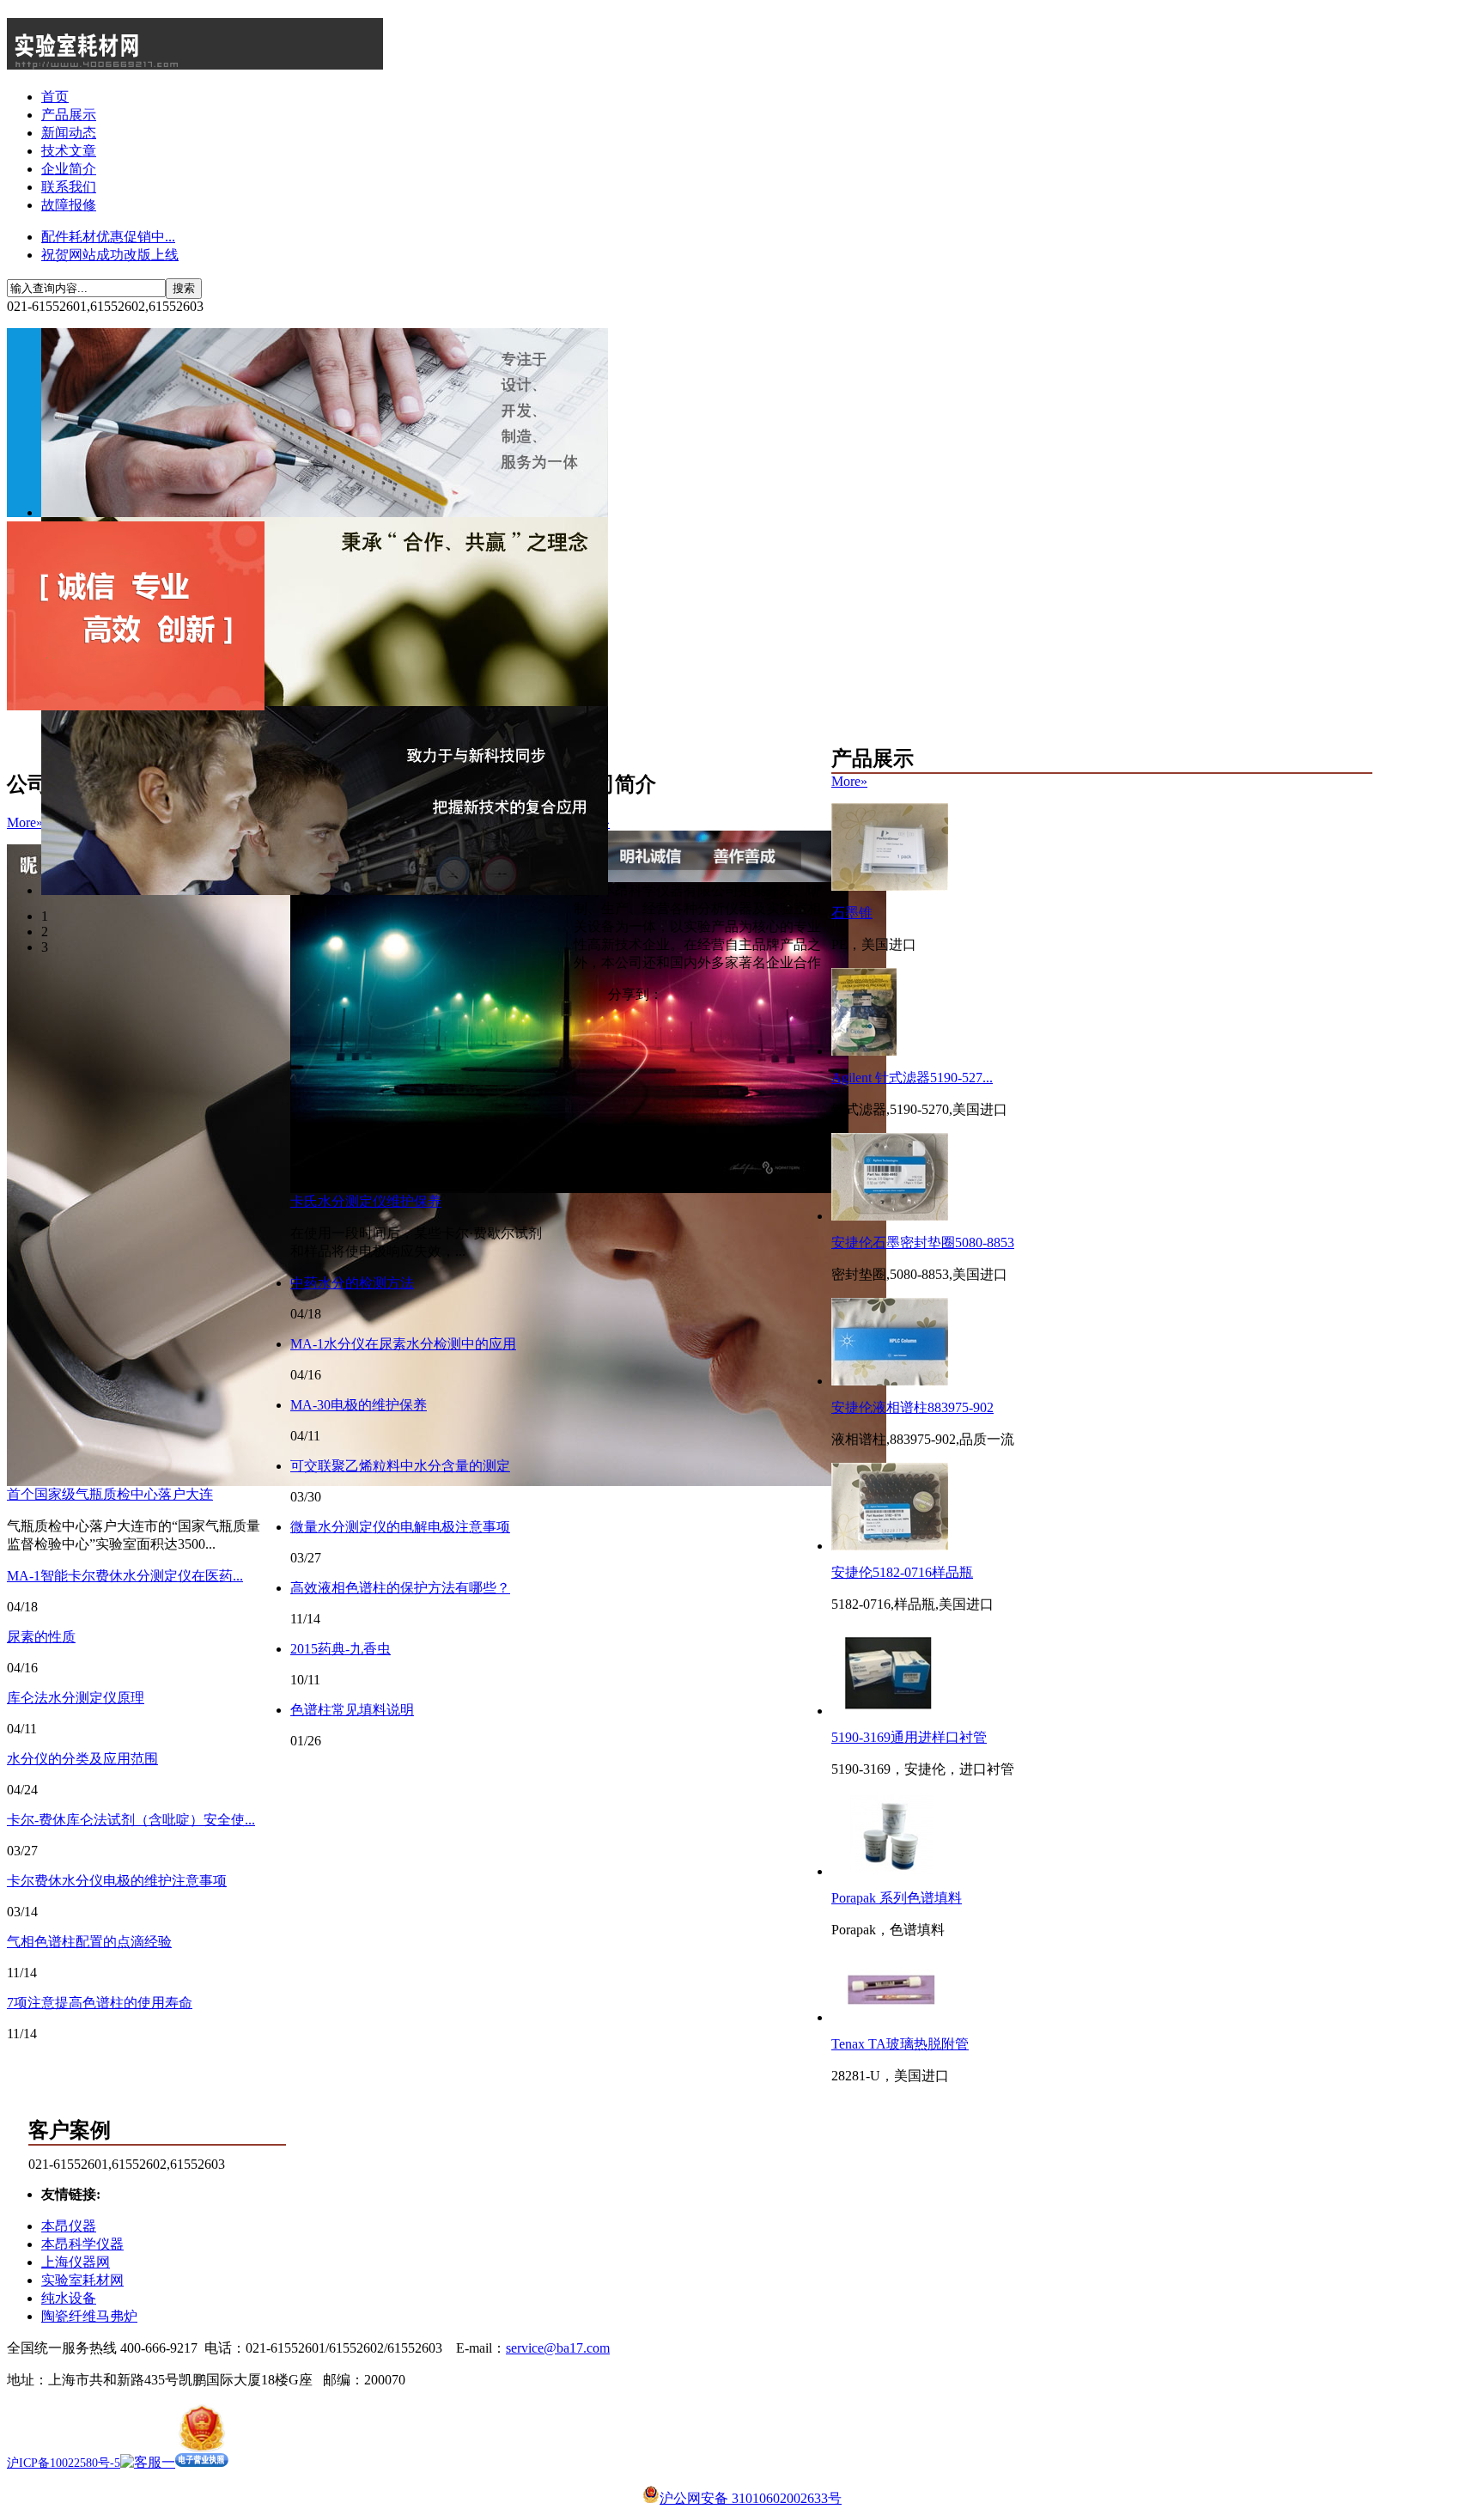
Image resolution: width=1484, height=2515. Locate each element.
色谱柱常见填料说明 (352, 1710)
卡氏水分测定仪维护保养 (366, 1201)
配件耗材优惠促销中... (108, 237)
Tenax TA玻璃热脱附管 (900, 2044)
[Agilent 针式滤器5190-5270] (864, 1051)
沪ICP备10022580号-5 (64, 2463)
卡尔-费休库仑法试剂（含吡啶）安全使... (131, 1820)
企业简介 (69, 169)
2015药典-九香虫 (341, 1649)
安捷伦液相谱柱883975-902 (912, 1407)
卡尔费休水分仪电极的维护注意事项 (117, 1881)
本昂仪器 (69, 2226)
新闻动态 (69, 133)
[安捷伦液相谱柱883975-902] (890, 1381)
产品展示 (69, 115)
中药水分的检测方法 (352, 1283)
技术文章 (69, 151)
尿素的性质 (41, 1637)
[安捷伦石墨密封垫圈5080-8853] (890, 1216)
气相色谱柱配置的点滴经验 (89, 1942)
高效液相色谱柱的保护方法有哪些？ (400, 1588)
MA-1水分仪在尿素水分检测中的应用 (403, 1344)
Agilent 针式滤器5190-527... (912, 1078)
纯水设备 (69, 2298)
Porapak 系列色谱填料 (897, 1898)
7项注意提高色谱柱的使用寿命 (100, 2003)
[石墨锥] (890, 886)
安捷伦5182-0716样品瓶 (902, 1572)
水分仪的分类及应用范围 (82, 1759)
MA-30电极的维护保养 (359, 1405)
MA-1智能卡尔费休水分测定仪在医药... (125, 1576)
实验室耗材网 (82, 2280)
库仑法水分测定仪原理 (76, 1698)
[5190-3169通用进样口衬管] (888, 1711)
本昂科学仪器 (82, 2244)
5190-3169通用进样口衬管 (909, 1737)
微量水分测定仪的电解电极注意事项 (400, 1527)
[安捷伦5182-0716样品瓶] (890, 1546)
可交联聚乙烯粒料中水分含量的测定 (400, 1466)
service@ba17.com (558, 2348)
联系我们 (69, 187)
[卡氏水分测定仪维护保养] (569, 1188)
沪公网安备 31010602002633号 (751, 2498)
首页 (55, 97)
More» (25, 822)
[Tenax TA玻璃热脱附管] (890, 2017)
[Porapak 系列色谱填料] (890, 1871)
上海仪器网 (76, 2262)
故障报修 (69, 205)
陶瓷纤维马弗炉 (89, 2316)
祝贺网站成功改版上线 (110, 255)
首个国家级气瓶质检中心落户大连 (110, 1494)
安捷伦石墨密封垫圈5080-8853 (923, 1242)
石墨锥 (852, 913)
